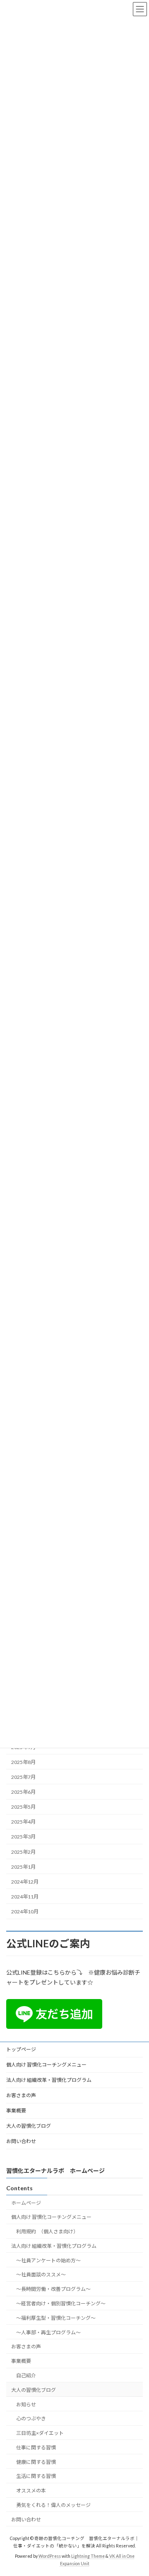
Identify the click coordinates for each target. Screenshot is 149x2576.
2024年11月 (25, 1897)
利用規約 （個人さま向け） (47, 2231)
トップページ (21, 2049)
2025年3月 (23, 1837)
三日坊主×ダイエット (40, 2433)
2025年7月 (23, 1777)
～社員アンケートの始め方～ (48, 2260)
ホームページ (26, 2202)
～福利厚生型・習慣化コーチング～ (56, 2318)
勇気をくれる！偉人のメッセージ (53, 2505)
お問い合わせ (21, 2141)
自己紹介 (26, 2375)
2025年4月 (23, 1822)
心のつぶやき (31, 2419)
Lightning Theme (88, 2556)
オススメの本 (31, 2491)
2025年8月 (23, 1762)
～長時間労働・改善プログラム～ (53, 2289)
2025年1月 (23, 1866)
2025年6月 (23, 1792)
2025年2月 (23, 1851)
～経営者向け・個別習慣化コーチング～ (61, 2303)
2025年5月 (23, 1807)
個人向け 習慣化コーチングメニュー (46, 2065)
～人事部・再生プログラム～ (48, 2332)
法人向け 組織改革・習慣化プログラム (49, 2080)
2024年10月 (25, 1912)
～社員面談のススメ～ (41, 2274)
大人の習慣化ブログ (29, 2126)
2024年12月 (25, 1882)
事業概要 (16, 2111)
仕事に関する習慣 (36, 2447)
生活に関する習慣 (36, 2476)
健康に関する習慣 (36, 2462)
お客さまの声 (21, 2095)
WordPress (50, 2556)
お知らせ (26, 2404)
